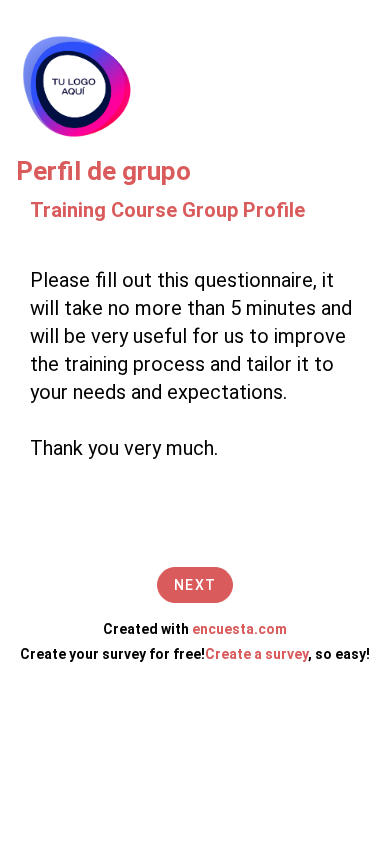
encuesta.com (239, 629)
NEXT (195, 585)
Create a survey (256, 654)
